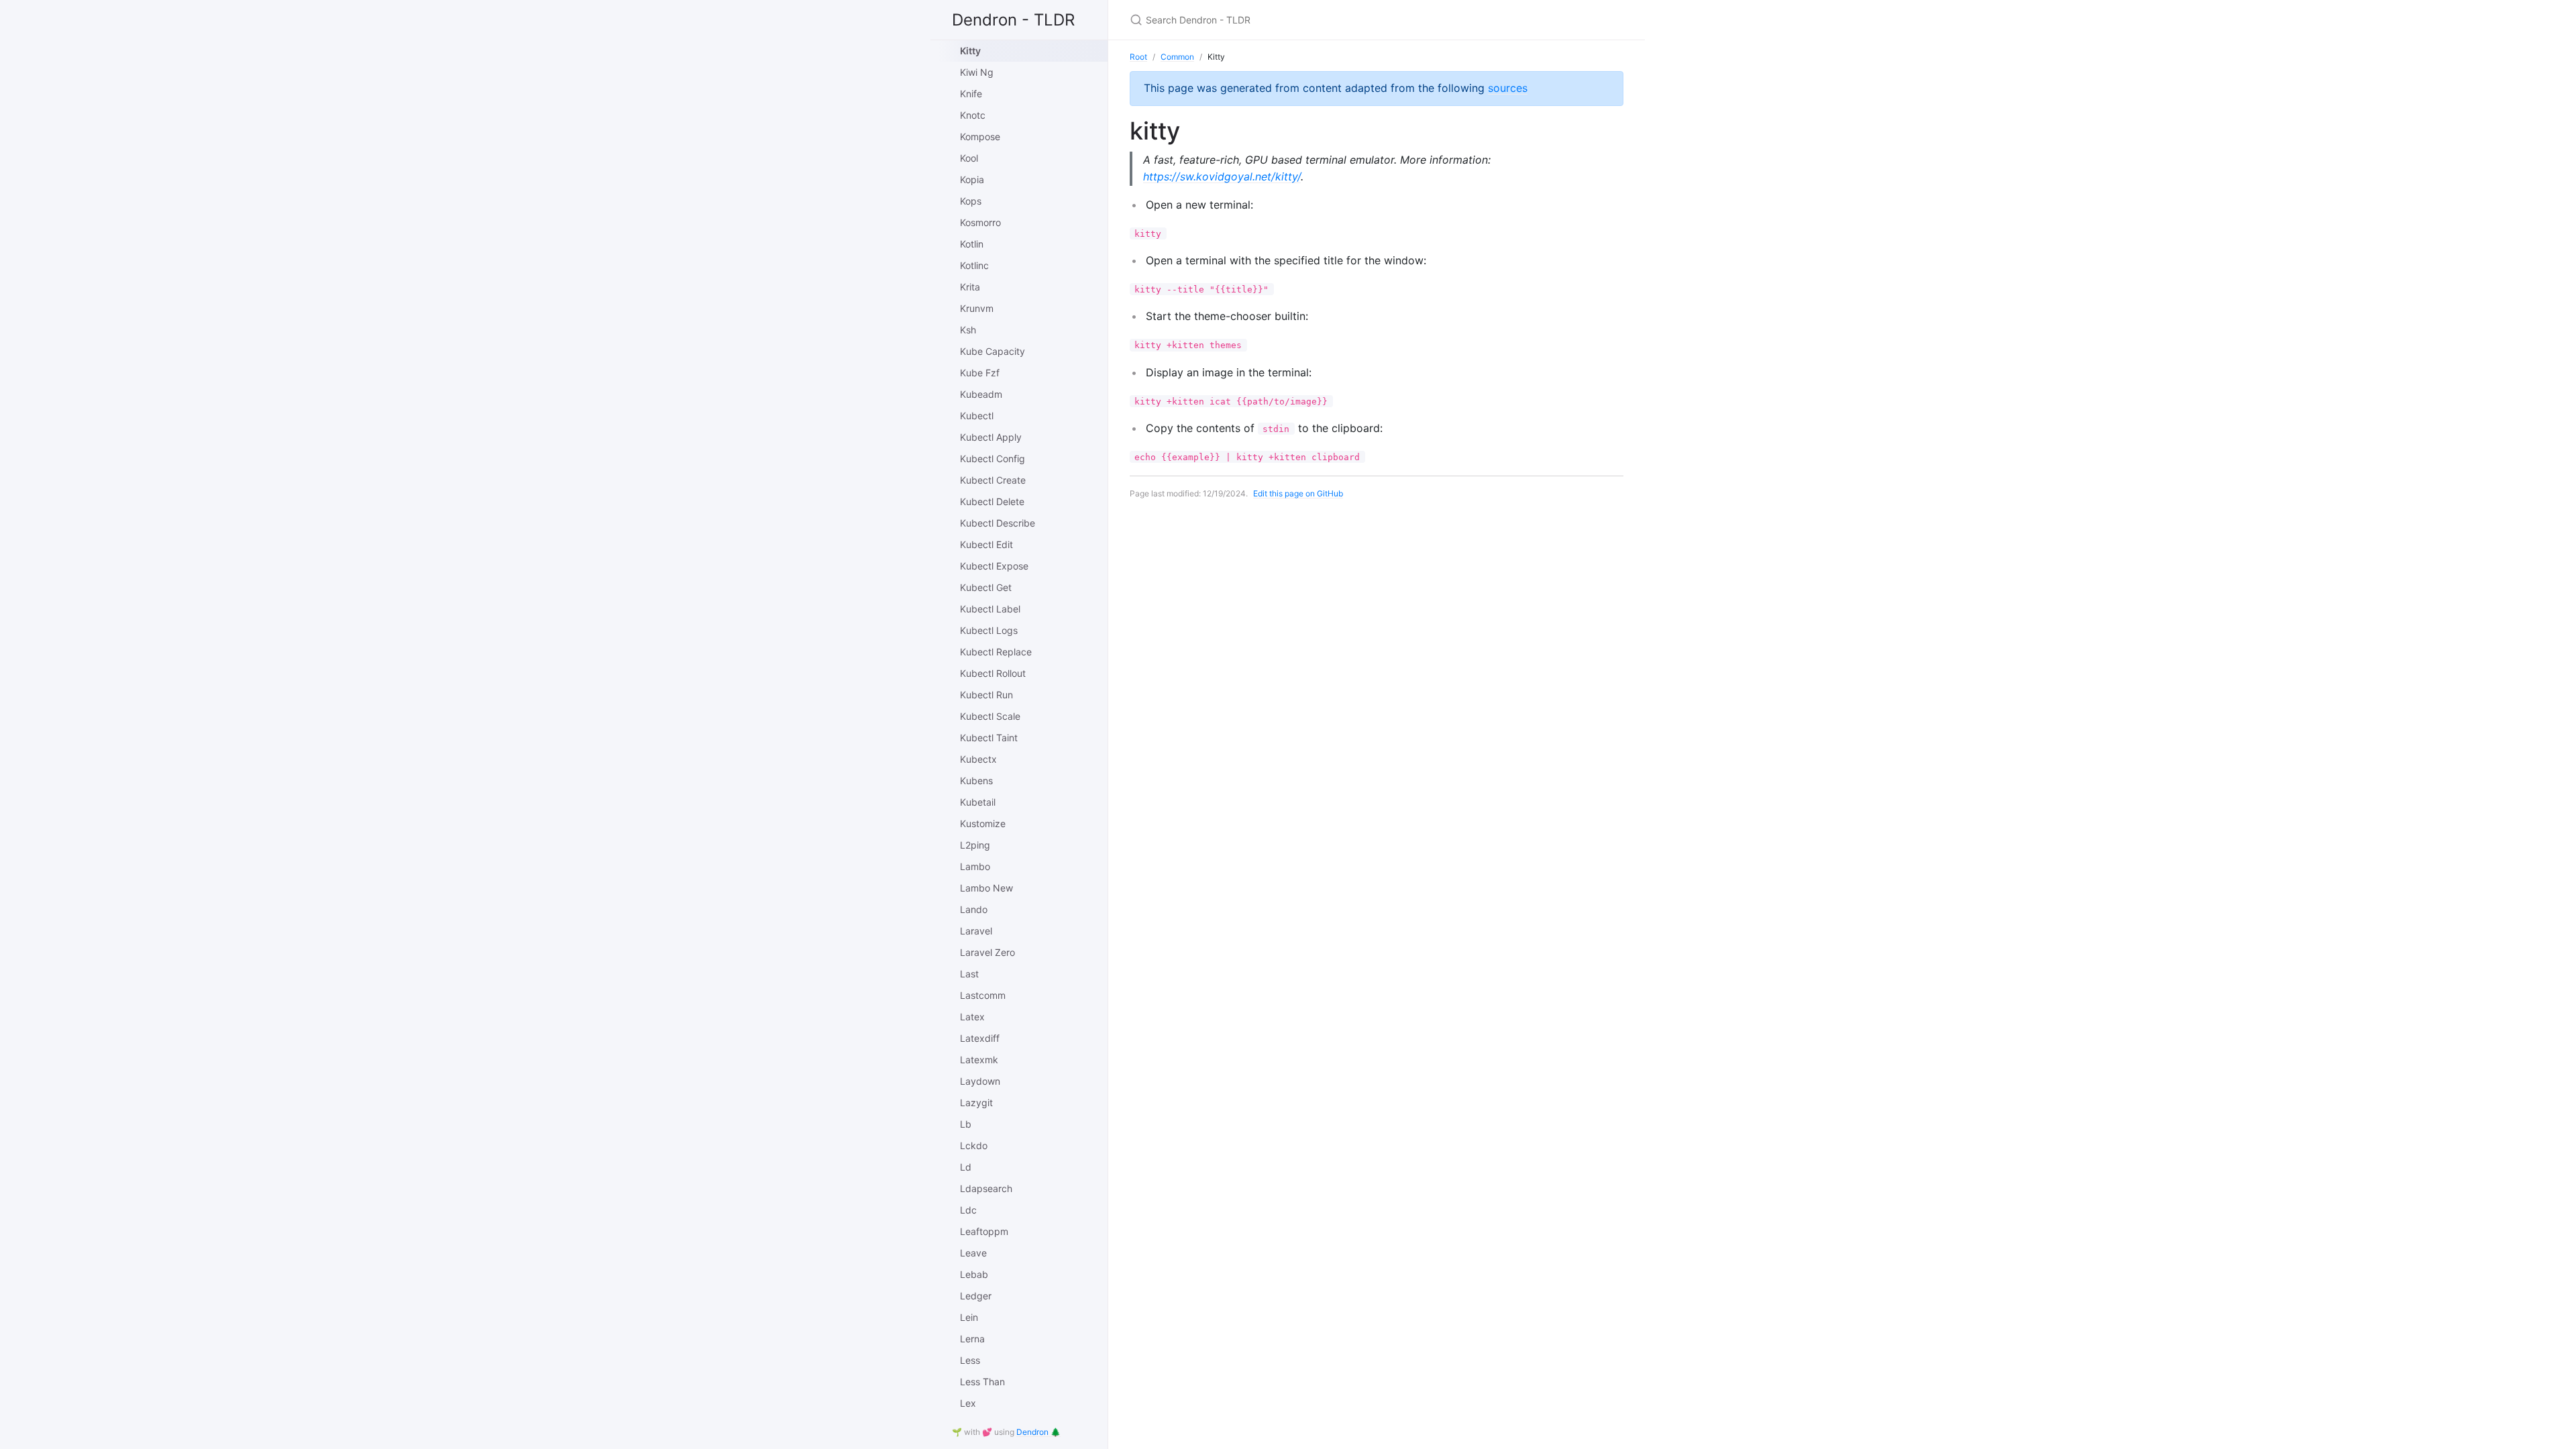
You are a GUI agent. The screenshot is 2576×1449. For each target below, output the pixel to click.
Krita (970, 287)
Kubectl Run (986, 695)
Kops (971, 201)
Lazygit (976, 1103)
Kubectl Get (986, 587)
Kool (969, 158)
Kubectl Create (993, 480)
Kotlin (972, 244)
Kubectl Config (992, 459)
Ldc (968, 1210)
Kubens (976, 781)
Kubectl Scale (990, 716)
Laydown (980, 1081)
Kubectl (977, 416)
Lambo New (986, 888)
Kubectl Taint (989, 738)
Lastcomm (983, 995)
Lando (974, 909)
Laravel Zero (987, 952)
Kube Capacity (992, 351)
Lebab (974, 1274)
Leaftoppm (984, 1231)
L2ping (975, 845)
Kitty (970, 51)
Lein (969, 1317)
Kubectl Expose (994, 566)
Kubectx (978, 759)
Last (969, 974)
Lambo (975, 866)
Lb (966, 1124)
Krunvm (977, 308)
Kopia (972, 179)
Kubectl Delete (992, 501)
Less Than (982, 1382)
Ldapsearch (986, 1188)
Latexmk (979, 1060)
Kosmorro (980, 222)
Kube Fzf (980, 373)
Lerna (972, 1339)
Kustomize (983, 823)
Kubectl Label (990, 609)
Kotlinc (974, 265)
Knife (971, 94)
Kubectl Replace (996, 652)
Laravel (976, 931)
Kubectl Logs (989, 630)
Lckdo (974, 1145)
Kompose (980, 137)
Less (970, 1360)
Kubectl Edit (986, 544)
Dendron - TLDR (1013, 20)
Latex (972, 1017)
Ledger (976, 1296)
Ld (966, 1167)
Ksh (968, 330)
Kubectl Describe (998, 523)
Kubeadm (981, 394)
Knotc (973, 115)
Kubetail (978, 802)
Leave (973, 1253)
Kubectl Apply (991, 437)
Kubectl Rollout (993, 673)
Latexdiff (980, 1038)
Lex (968, 1403)
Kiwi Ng (977, 72)
